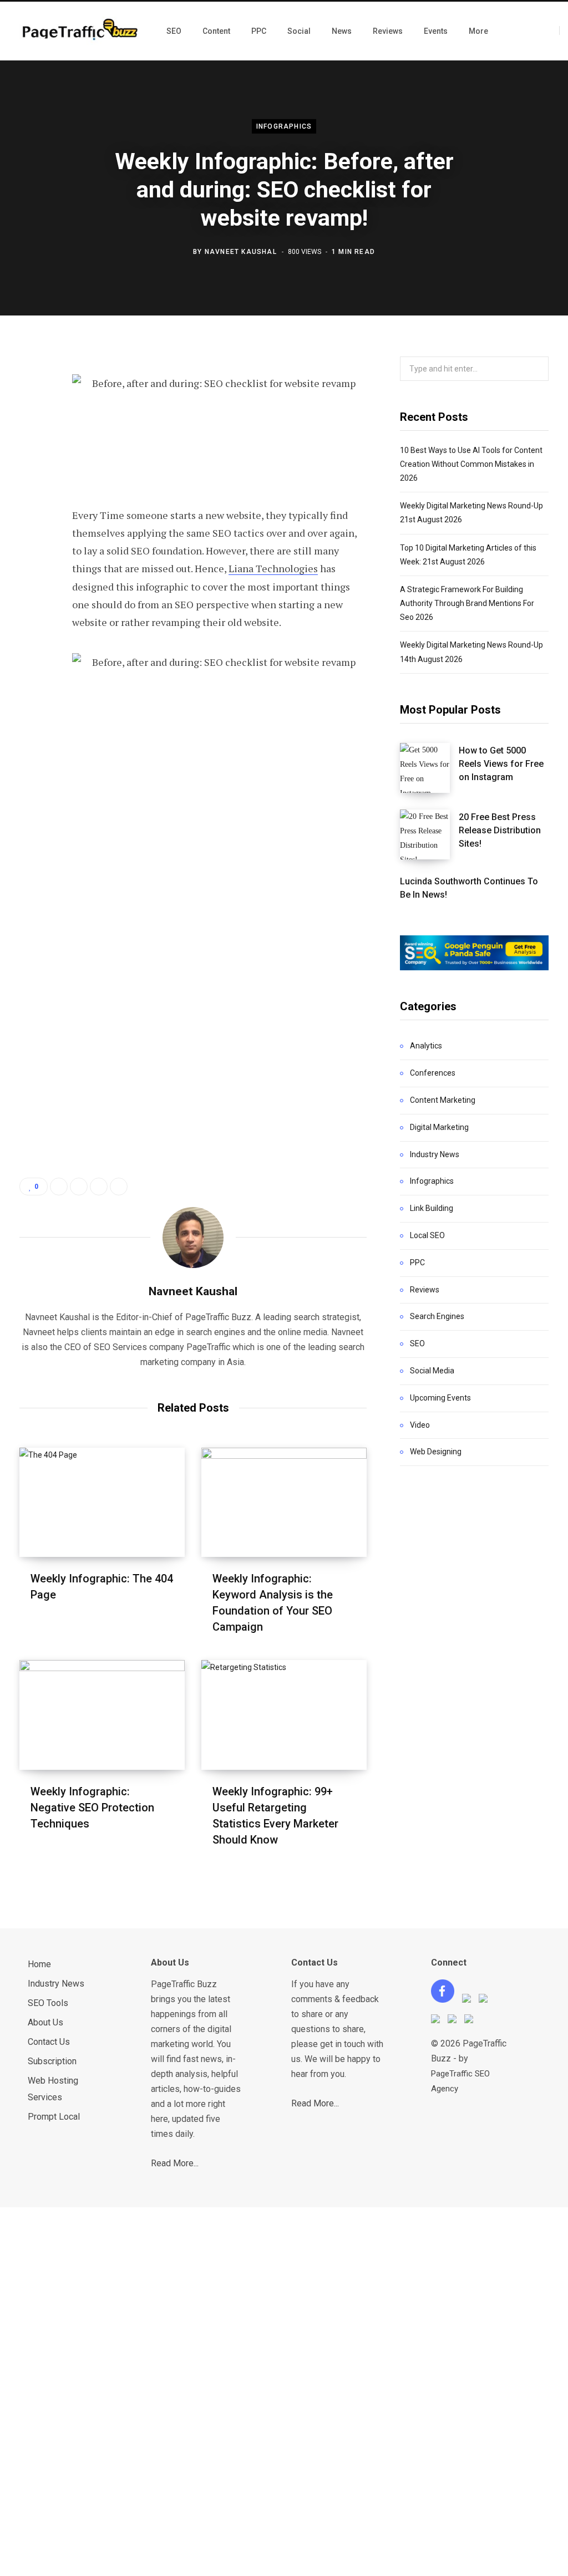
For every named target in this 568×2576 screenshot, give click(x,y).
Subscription (52, 2061)
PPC (417, 1262)
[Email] (31, 511)
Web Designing (436, 1452)
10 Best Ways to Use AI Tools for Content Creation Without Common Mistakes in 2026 (471, 464)
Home (39, 1964)
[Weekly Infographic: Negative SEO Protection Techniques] (102, 1715)
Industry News (435, 1154)
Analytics (426, 1046)
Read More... (175, 2163)
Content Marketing (443, 1100)
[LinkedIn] (31, 481)
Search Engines (437, 1316)
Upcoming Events (440, 1398)
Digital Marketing (439, 1127)
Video (420, 1425)
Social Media (432, 1371)
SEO (417, 1343)
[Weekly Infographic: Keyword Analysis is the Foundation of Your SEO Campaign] (284, 1502)
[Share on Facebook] (31, 393)
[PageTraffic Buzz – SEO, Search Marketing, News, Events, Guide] (82, 31)
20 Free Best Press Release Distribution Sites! (500, 831)
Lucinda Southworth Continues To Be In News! (469, 888)
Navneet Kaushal (241, 251)
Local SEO (427, 1235)
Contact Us (49, 2042)
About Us (45, 2022)
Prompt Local (54, 2117)
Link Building (432, 1208)
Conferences (433, 1073)
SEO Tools (48, 2003)
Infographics (284, 126)
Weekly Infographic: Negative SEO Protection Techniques (92, 1808)
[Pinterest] (31, 452)
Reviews (425, 1290)
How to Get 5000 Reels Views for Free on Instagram (501, 764)
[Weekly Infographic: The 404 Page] (102, 1502)
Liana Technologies (273, 568)
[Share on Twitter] (31, 422)
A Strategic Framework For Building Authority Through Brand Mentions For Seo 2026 (467, 603)
